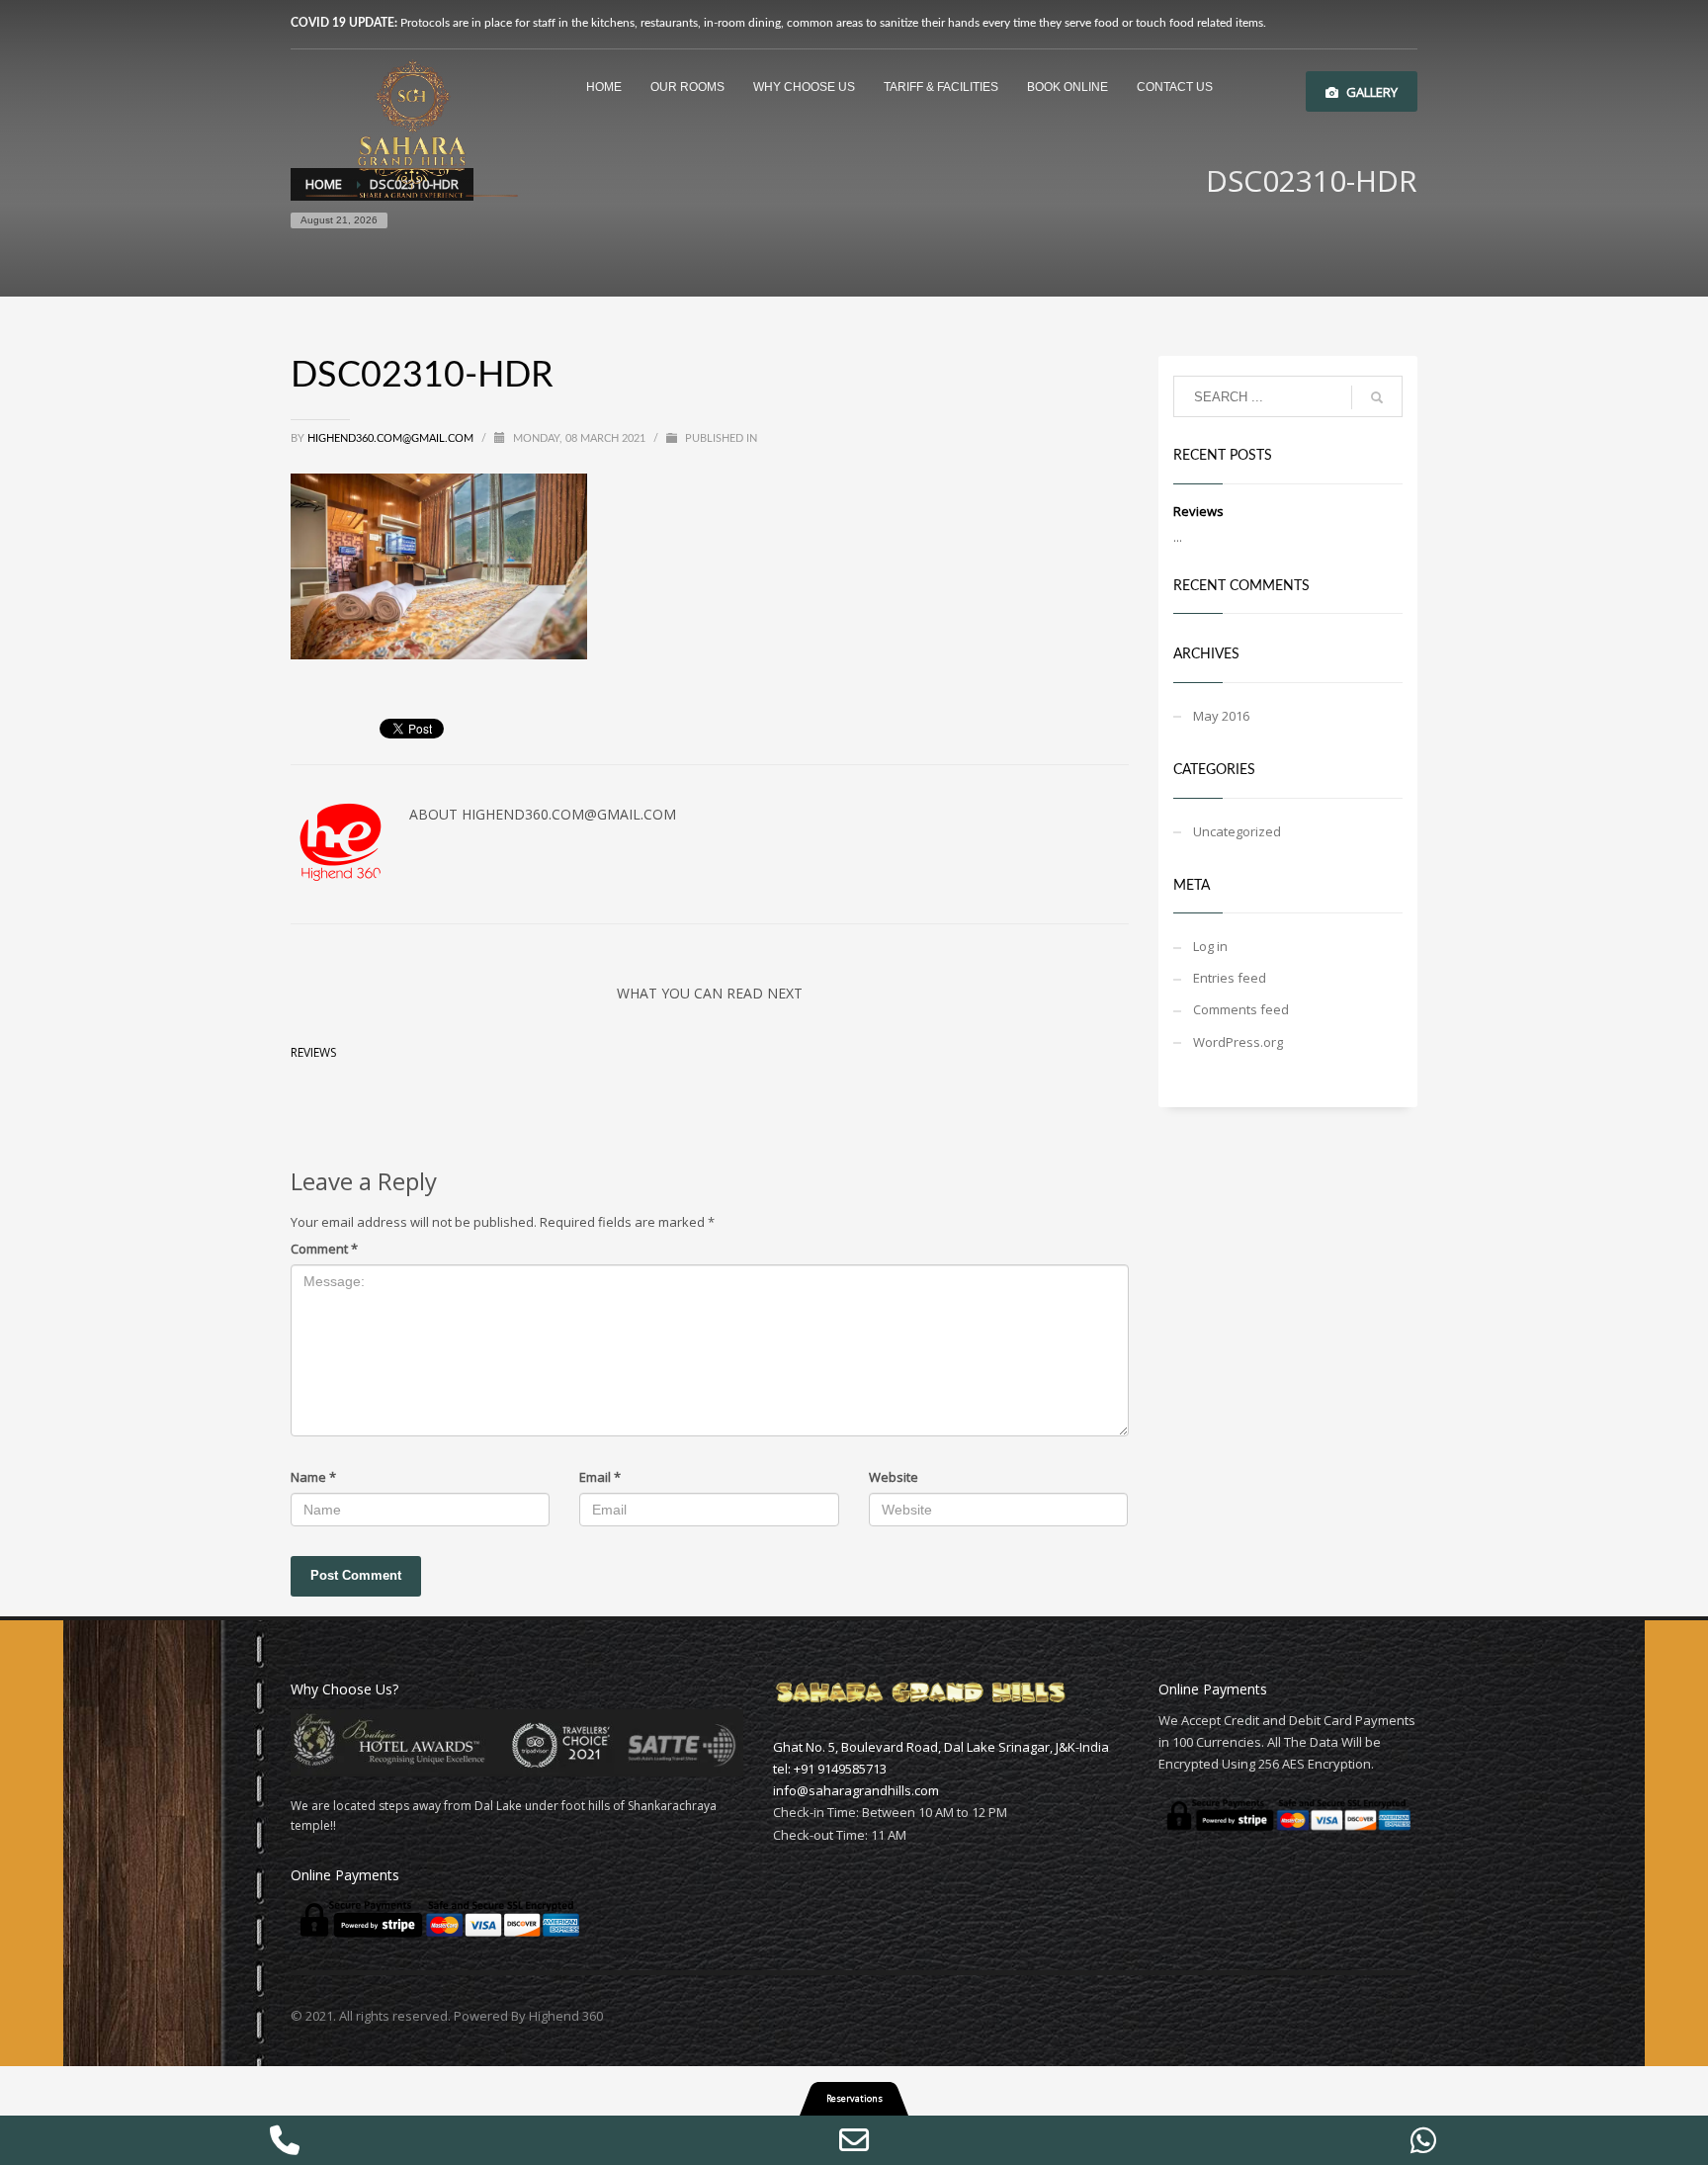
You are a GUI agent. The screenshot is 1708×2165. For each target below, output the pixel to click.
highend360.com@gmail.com (390, 438)
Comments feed (1241, 1009)
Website (894, 1477)
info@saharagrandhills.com (856, 1790)
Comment (324, 1249)
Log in (1210, 946)
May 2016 (1221, 716)
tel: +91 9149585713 (830, 1769)
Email (600, 1477)
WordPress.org (1238, 1042)
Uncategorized (1237, 831)
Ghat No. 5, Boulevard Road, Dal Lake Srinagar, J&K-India (941, 1747)
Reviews (313, 1052)
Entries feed (1230, 978)
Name (313, 1477)
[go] (1377, 397)
